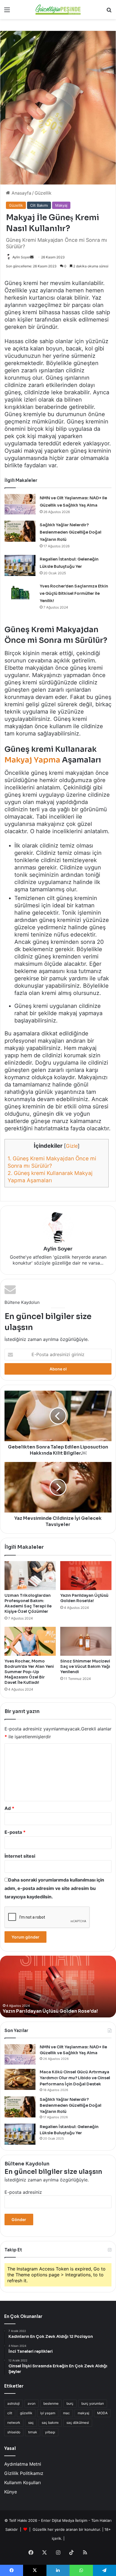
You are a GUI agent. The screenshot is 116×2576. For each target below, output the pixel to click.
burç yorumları (93, 2403)
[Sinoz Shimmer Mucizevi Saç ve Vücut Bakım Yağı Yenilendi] (86, 1641)
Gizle (72, 1146)
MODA (102, 2413)
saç (31, 2423)
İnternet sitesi (20, 1856)
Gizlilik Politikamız (24, 2473)
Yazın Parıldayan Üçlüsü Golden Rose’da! (84, 1598)
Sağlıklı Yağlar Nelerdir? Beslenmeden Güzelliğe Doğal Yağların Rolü (71, 532)
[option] (58, 1987)
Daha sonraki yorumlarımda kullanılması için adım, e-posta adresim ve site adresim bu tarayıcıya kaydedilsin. (54, 1888)
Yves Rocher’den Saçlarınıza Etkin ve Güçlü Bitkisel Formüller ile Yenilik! (74, 593)
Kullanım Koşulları (23, 2482)
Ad (9, 1808)
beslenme (51, 2403)
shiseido (14, 2432)
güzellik (26, 2413)
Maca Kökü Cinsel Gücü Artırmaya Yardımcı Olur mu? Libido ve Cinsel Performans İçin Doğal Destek (75, 2078)
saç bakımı (50, 2423)
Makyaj (61, 205)
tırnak (33, 2432)
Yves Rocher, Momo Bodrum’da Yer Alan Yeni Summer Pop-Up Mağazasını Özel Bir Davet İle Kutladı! (29, 1672)
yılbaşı (50, 2432)
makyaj (83, 2413)
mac (66, 2413)
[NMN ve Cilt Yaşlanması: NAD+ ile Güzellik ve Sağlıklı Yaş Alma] (20, 504)
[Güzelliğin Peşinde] (58, 10)
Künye (11, 2492)
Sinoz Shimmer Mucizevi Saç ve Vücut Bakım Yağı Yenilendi (85, 1666)
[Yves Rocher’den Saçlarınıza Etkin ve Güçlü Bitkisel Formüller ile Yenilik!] (20, 592)
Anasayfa (21, 193)
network (14, 2423)
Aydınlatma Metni (23, 2464)
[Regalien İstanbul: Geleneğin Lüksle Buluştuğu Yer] (20, 565)
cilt (10, 2413)
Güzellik (43, 193)
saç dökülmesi (78, 2423)
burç (70, 2403)
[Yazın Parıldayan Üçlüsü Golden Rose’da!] (86, 1576)
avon (32, 2403)
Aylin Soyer (21, 257)
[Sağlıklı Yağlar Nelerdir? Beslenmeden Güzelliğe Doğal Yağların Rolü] (20, 531)
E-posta (15, 1832)
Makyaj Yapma (32, 760)
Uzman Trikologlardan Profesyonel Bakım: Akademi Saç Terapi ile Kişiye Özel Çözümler (28, 1603)
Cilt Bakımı (39, 205)
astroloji (14, 2403)
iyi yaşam (48, 2413)
